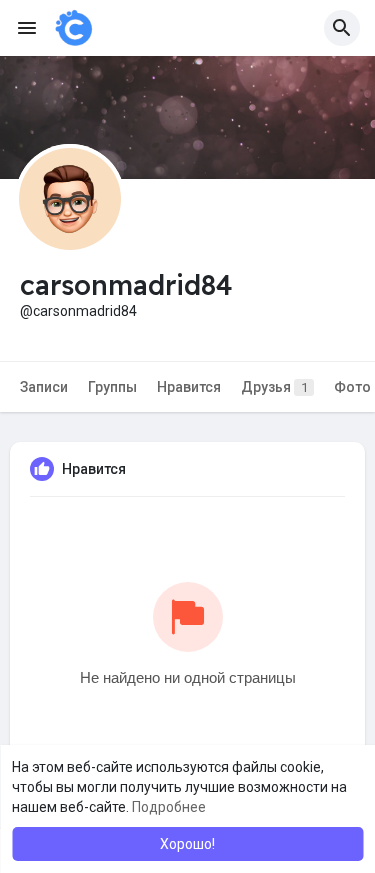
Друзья (274, 387)
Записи (44, 387)
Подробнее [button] (169, 807)
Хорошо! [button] (187, 844)
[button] (342, 28)
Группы (112, 387)
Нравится (189, 387)
